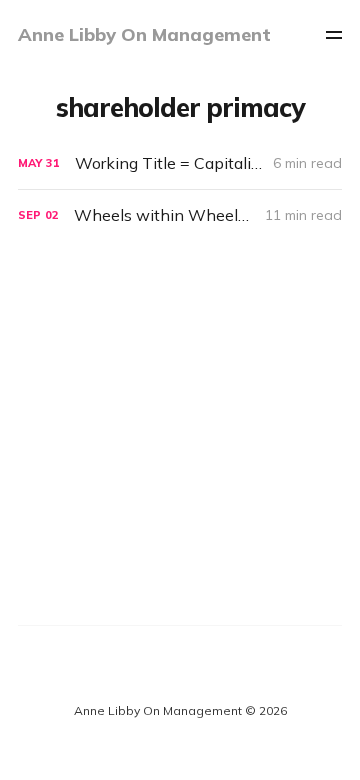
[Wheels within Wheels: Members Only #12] (180, 215)
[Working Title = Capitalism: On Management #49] (180, 163)
